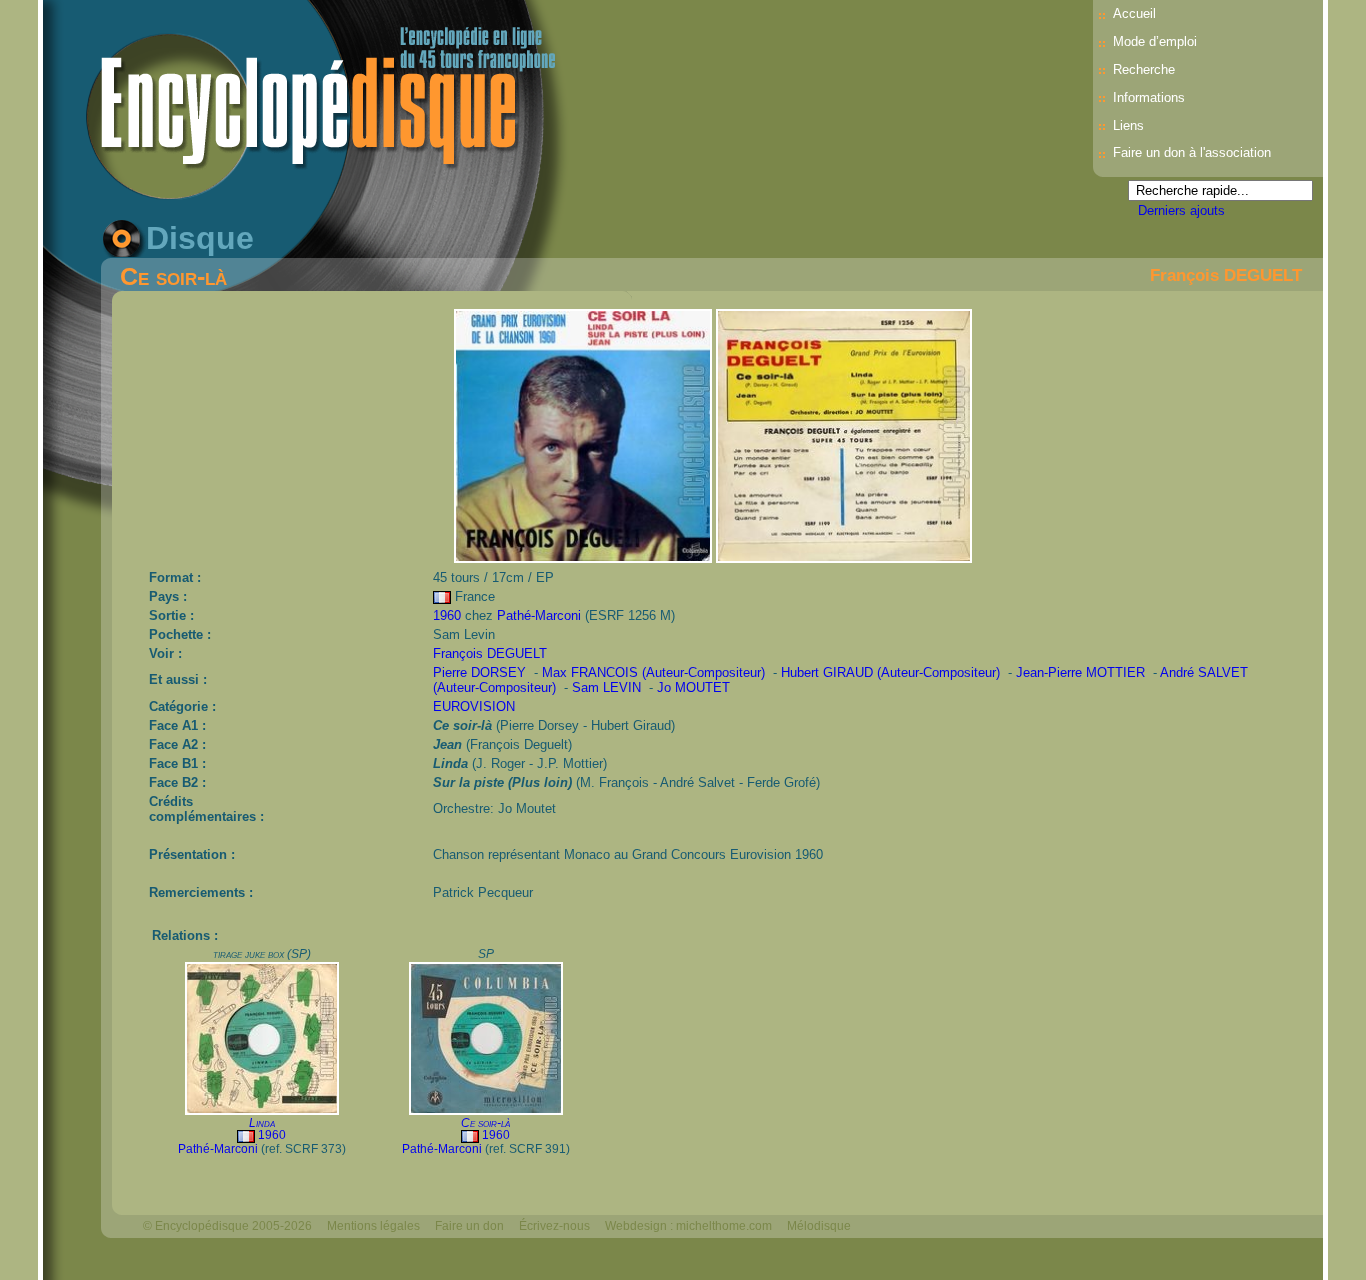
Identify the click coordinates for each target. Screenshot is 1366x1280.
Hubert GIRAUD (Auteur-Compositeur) (890, 672)
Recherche (1144, 69)
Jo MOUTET (693, 687)
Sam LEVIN (606, 687)
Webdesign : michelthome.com (688, 1226)
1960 (447, 615)
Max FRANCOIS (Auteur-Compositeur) (653, 672)
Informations (1149, 97)
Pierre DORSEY (479, 672)
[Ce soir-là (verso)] (844, 557)
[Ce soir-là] (584, 557)
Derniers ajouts (1181, 210)
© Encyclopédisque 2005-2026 (227, 1226)
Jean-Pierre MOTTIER (1080, 672)
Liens (1128, 125)
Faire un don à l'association (1192, 152)
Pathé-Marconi (539, 615)
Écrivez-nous (554, 1226)
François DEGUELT (1226, 275)
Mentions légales (373, 1226)
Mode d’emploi (1155, 41)
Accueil (1134, 13)
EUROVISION (474, 706)
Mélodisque (819, 1226)
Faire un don (469, 1226)
